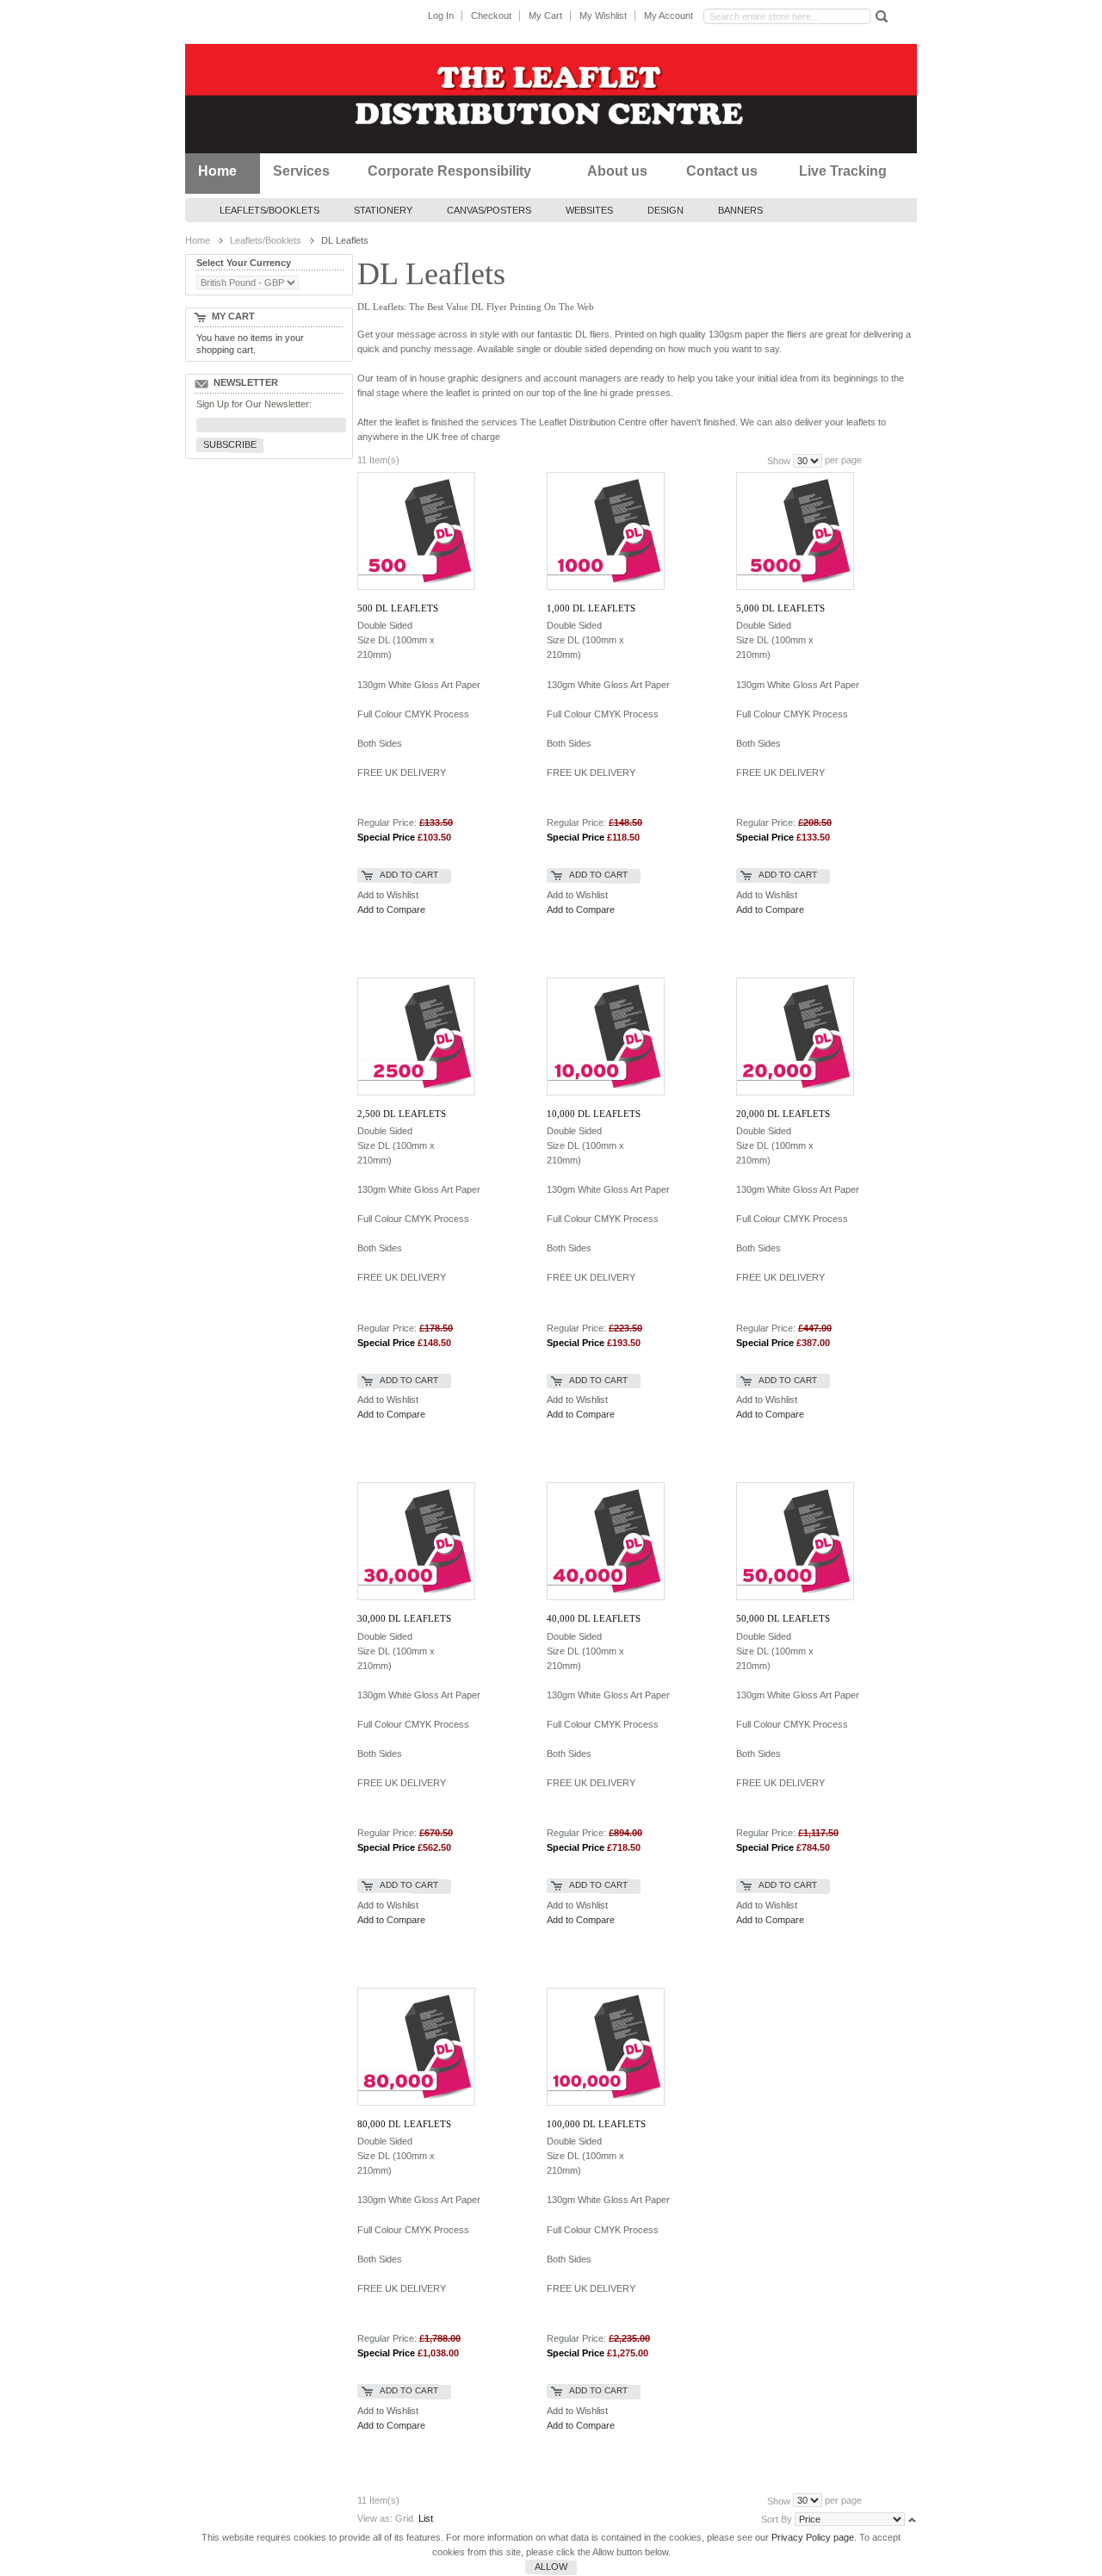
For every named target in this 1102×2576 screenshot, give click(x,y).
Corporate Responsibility (449, 171)
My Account (669, 16)
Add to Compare (391, 909)
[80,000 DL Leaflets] (415, 2047)
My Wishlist (603, 16)
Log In (441, 16)
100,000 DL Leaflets (596, 2124)
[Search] (880, 16)
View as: (375, 2518)
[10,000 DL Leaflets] (605, 1037)
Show (779, 461)
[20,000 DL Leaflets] (794, 1037)
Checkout (491, 16)
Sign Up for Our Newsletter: (254, 404)
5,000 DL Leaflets (780, 608)
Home (217, 171)
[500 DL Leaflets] (415, 531)
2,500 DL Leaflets (402, 1114)
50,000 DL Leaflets (783, 1618)
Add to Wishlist (388, 895)
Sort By (777, 2519)
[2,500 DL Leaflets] (415, 1037)
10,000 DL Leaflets (594, 1114)
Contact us (722, 171)
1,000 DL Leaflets (591, 608)
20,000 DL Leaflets (783, 1114)
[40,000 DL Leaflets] (605, 1541)
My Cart (545, 16)
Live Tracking (843, 171)
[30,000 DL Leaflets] (415, 1541)
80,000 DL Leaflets (404, 2124)
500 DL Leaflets (398, 608)
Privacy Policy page (813, 2537)
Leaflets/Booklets (266, 240)
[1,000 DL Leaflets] (605, 531)
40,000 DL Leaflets (594, 1618)
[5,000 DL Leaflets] (794, 531)
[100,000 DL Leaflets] (605, 2047)
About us (617, 171)
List (426, 2518)
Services (301, 171)
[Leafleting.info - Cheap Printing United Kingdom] (551, 99)
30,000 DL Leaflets (404, 1618)
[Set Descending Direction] (912, 2518)
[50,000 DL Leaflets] (794, 1541)
